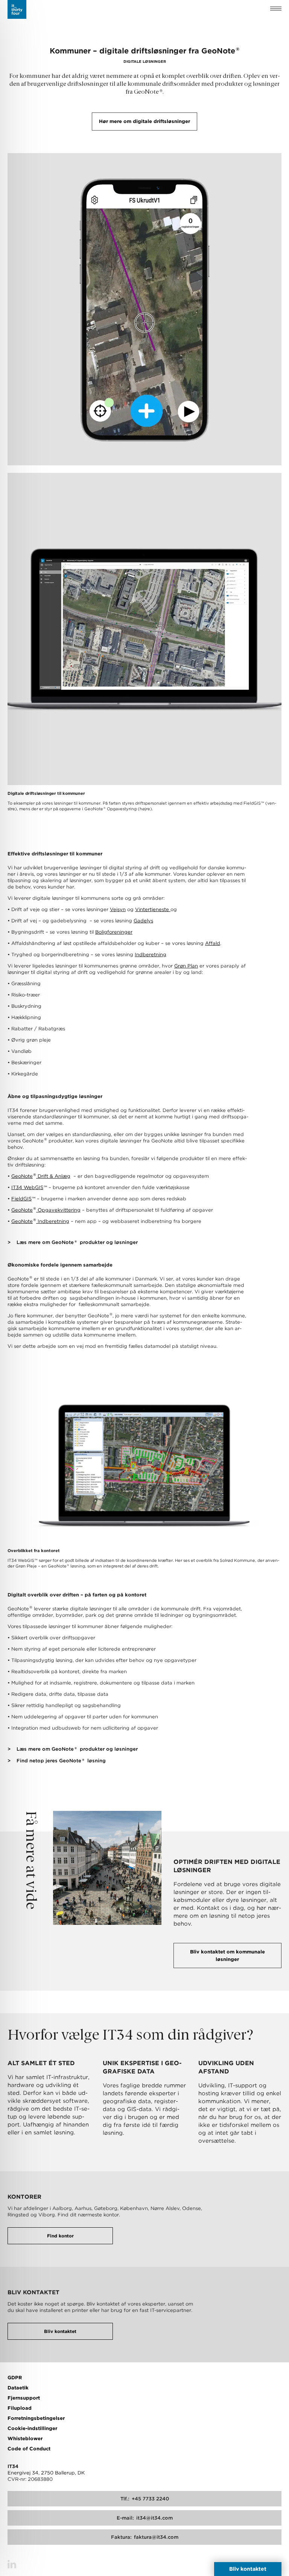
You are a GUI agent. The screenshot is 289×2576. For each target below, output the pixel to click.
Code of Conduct (29, 2449)
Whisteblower (25, 2439)
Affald (213, 943)
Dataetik (18, 2388)
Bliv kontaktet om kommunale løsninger (227, 1956)
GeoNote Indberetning (40, 1221)
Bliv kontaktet (60, 2331)
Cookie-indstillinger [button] (32, 2428)
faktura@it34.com (145, 2537)
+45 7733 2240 (145, 2499)
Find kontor (60, 2236)
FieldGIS (23, 1199)
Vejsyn (118, 909)
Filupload (20, 2408)
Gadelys (143, 921)
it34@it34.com (145, 2518)
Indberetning (151, 955)
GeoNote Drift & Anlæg (41, 1176)
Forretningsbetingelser (36, 2418)
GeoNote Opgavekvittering (46, 1210)
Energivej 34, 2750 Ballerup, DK (46, 2473)
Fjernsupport (24, 2398)
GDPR (15, 2378)
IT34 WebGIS (29, 1187)
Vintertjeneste (153, 909)
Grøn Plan (186, 966)
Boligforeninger (114, 932)
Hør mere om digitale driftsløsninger (144, 121)
